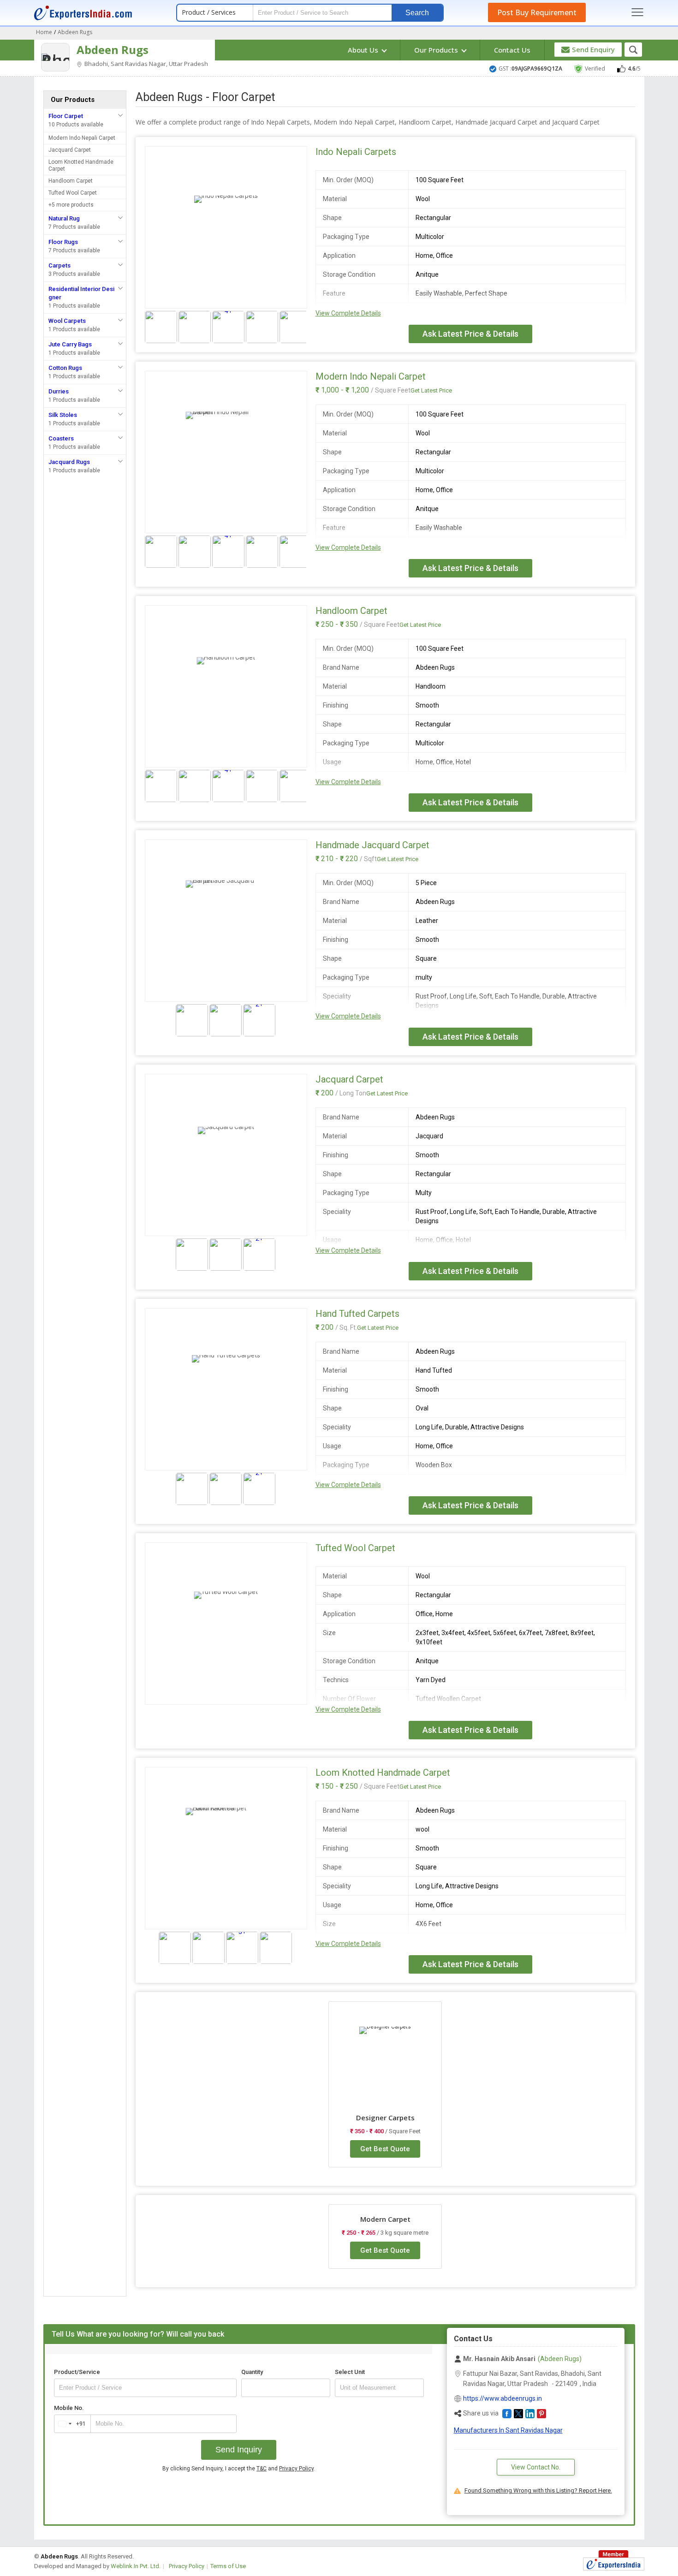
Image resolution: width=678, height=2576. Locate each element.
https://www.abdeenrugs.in (503, 2398)
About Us (364, 50)
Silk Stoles (63, 415)
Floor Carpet (66, 116)
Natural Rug (64, 218)
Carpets (59, 265)
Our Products (437, 50)
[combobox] (70, 2424)
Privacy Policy (296, 2469)
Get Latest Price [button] (431, 390)
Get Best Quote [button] (385, 2149)
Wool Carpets (67, 321)
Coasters (61, 438)
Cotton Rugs (65, 368)
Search (417, 13)
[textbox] (379, 2388)
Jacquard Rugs (69, 462)
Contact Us (512, 50)
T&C (262, 2469)
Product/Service (77, 2372)
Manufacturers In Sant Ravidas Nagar (508, 2430)
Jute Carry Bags (70, 344)
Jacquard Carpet (70, 150)
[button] (507, 2414)
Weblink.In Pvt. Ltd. (136, 2566)
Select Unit (350, 2372)
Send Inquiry (239, 2450)
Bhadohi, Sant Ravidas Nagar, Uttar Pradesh (146, 64)
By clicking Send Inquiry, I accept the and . (239, 2469)
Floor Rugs (63, 242)
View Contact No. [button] (536, 2467)
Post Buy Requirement (537, 12)
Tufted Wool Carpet (73, 193)
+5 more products (71, 205)
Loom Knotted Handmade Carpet (81, 165)
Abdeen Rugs (113, 50)
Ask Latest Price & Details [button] (470, 334)
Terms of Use (228, 2566)
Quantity (252, 2372)
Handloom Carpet (71, 181)
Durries (59, 391)
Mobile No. (69, 2408)
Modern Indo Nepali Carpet (82, 138)
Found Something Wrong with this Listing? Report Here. (538, 2490)
